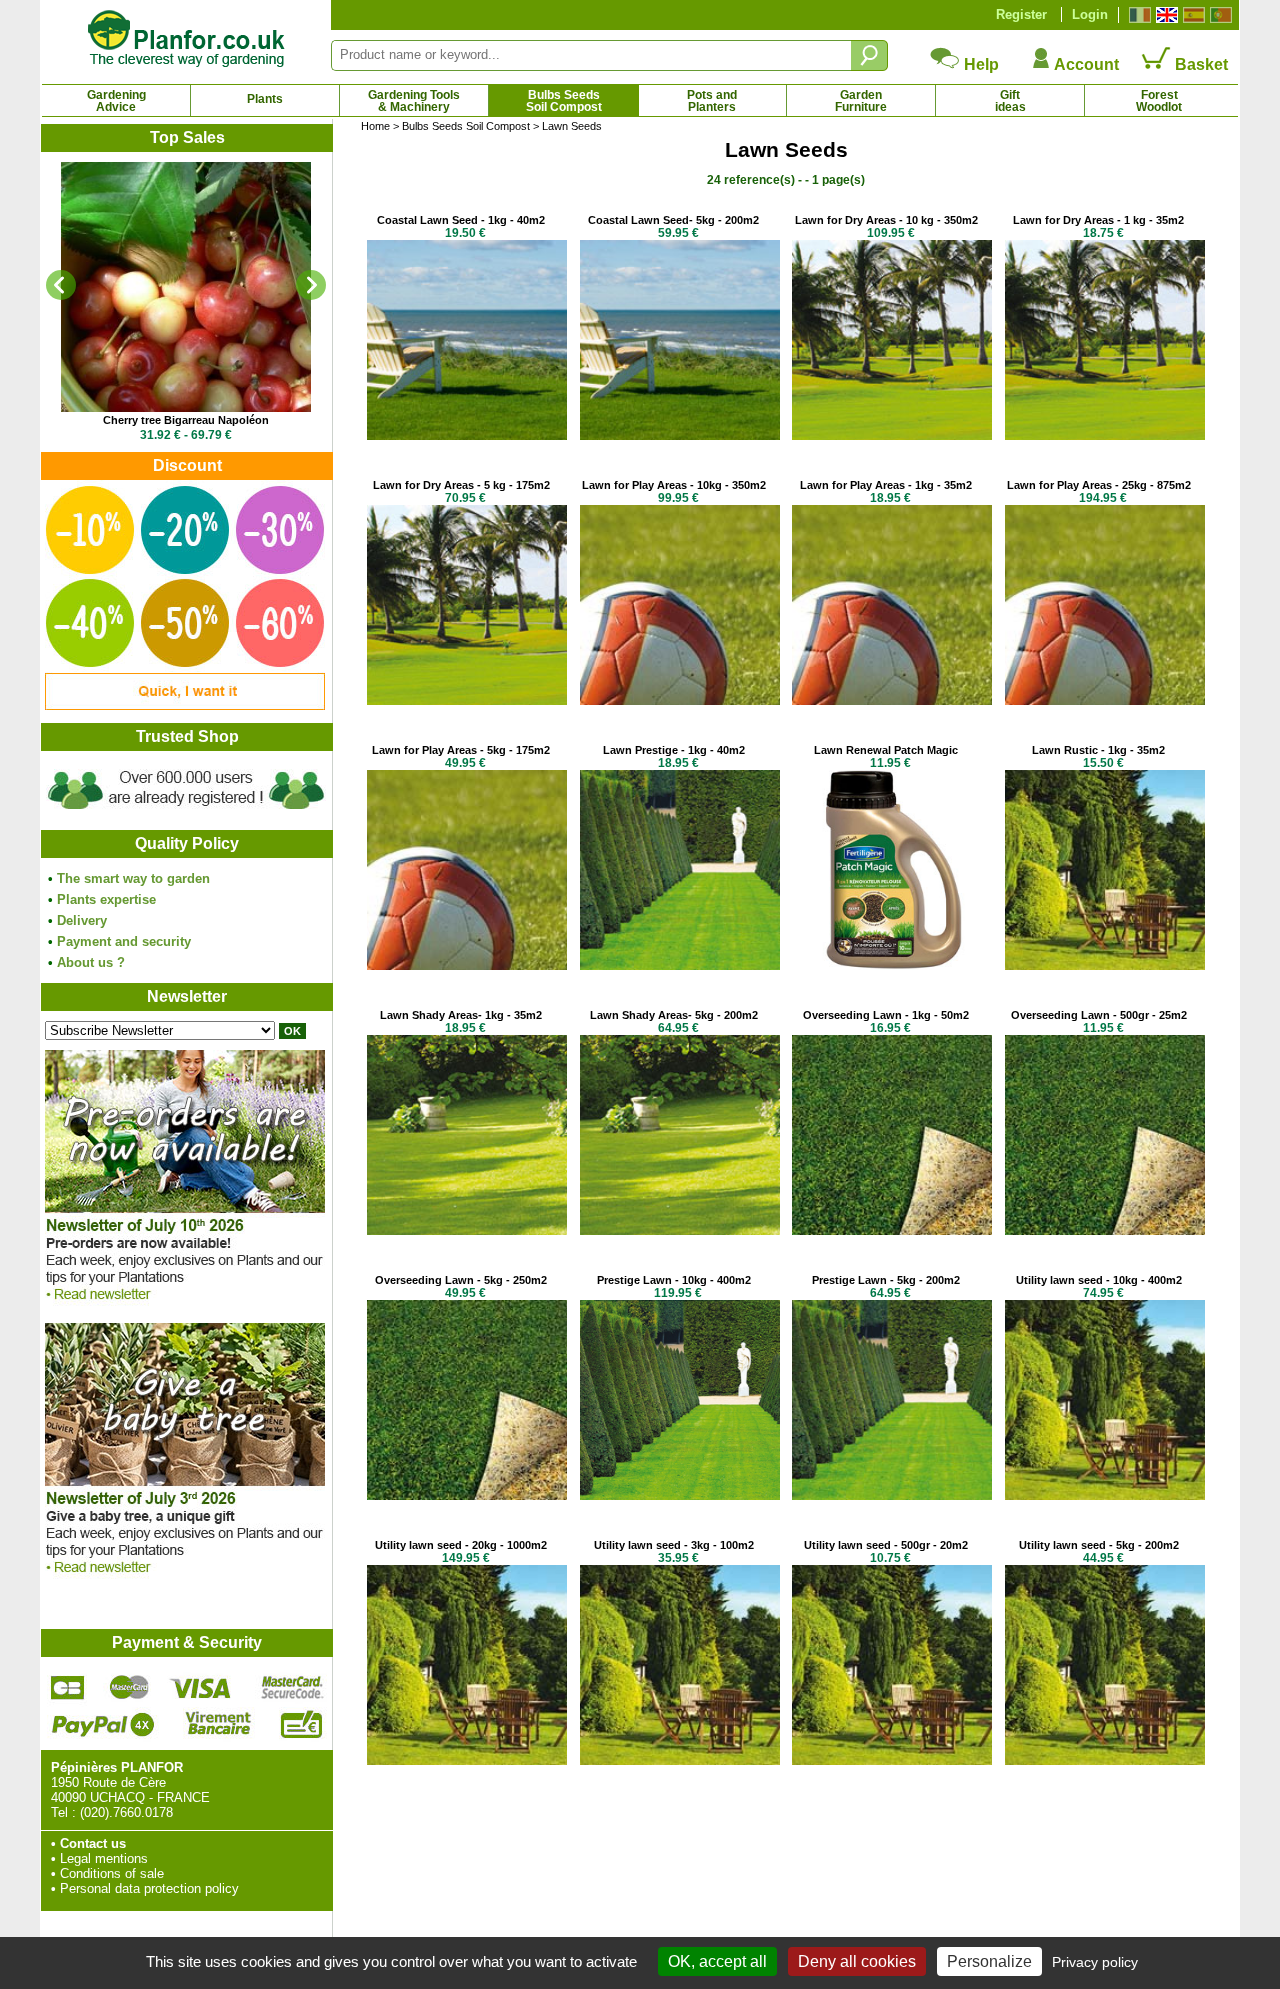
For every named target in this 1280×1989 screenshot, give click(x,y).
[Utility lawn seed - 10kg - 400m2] (1105, 1495)
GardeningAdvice (116, 101)
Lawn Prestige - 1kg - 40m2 (674, 750)
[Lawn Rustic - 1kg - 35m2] (1105, 965)
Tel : (63, 1812)
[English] (1164, 15)
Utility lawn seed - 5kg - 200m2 (1099, 1545)
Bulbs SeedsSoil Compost (564, 101)
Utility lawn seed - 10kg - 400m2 (1099, 1280)
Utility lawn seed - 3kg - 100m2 (674, 1545)
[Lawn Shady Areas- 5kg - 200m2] (680, 1230)
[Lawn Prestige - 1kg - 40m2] (680, 965)
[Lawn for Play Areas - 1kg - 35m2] (892, 700)
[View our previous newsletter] (185, 1578)
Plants (265, 99)
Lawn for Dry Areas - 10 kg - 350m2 (886, 220)
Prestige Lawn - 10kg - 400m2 (674, 1280)
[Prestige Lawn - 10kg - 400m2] (680, 1495)
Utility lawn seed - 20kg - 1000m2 (461, 1545)
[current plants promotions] (185, 705)
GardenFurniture (861, 101)
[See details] (186, 287)
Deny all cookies (857, 1961)
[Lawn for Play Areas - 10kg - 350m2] (680, 700)
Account (1085, 64)
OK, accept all (717, 1961)
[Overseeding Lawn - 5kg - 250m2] (467, 1495)
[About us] (186, 812)
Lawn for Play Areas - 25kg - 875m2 (1099, 485)
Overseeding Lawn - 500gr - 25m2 (1099, 1015)
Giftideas (1010, 101)
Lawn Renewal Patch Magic (886, 750)
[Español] (1191, 15)
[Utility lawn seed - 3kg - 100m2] (680, 1760)
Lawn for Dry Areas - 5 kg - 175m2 (461, 485)
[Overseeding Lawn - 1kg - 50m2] (892, 1230)
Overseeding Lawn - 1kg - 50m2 (886, 1015)
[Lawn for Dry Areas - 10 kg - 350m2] (892, 435)
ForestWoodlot (1159, 101)
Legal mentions (104, 1858)
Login (1090, 14)
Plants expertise (106, 899)
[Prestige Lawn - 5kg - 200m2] (892, 1495)
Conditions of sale (112, 1873)
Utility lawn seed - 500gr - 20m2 (886, 1545)
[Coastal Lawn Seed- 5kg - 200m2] (680, 435)
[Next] (311, 285)
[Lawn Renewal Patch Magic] (892, 965)
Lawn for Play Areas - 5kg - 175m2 (461, 750)
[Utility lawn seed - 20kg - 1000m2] (467, 1760)
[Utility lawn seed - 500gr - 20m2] (892, 1760)
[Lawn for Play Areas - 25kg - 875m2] (1105, 700)
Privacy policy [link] (1095, 1962)
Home (375, 126)
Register (1021, 14)
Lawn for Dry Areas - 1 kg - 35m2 (1098, 220)
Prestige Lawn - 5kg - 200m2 (886, 1280)
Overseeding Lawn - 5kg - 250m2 (461, 1280)
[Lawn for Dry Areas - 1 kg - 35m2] (1105, 435)
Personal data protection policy (149, 1888)
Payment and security (124, 941)
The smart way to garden (133, 878)
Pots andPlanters (712, 101)
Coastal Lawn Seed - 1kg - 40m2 (461, 220)
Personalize (989, 1961)
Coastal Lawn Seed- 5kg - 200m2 (673, 220)
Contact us (93, 1843)
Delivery (82, 920)
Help (979, 64)
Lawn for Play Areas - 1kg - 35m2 (886, 485)
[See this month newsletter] (185, 1305)
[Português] (1218, 15)
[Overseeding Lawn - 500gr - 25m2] (1105, 1230)
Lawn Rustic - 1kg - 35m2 (1098, 750)
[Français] (1137, 15)
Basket (1199, 64)
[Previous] (61, 285)
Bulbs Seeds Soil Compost (466, 126)
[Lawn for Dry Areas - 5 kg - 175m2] (467, 700)
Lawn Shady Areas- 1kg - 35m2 (461, 1015)
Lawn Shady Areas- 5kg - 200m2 (674, 1015)
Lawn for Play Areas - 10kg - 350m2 (674, 485)
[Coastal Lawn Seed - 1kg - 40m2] (467, 435)
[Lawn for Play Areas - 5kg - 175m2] (467, 965)
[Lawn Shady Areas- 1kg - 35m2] (467, 1230)
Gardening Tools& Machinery (414, 101)
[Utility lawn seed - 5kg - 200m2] (1105, 1760)
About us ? (91, 962)
